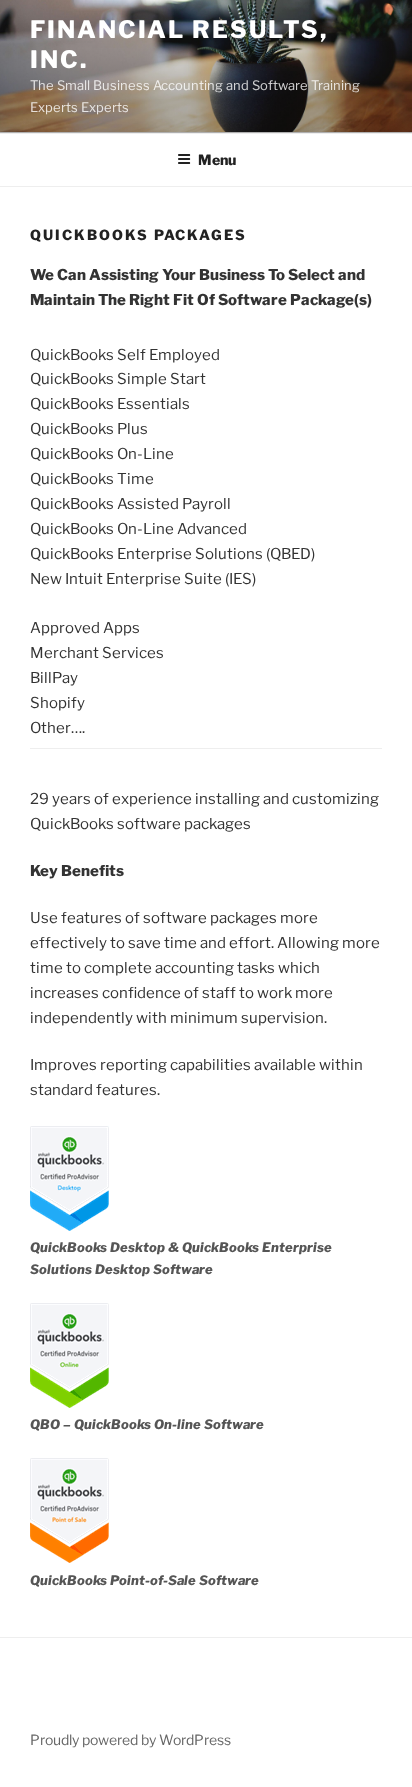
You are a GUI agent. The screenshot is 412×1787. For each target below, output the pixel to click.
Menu (217, 159)
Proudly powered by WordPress (130, 1739)
